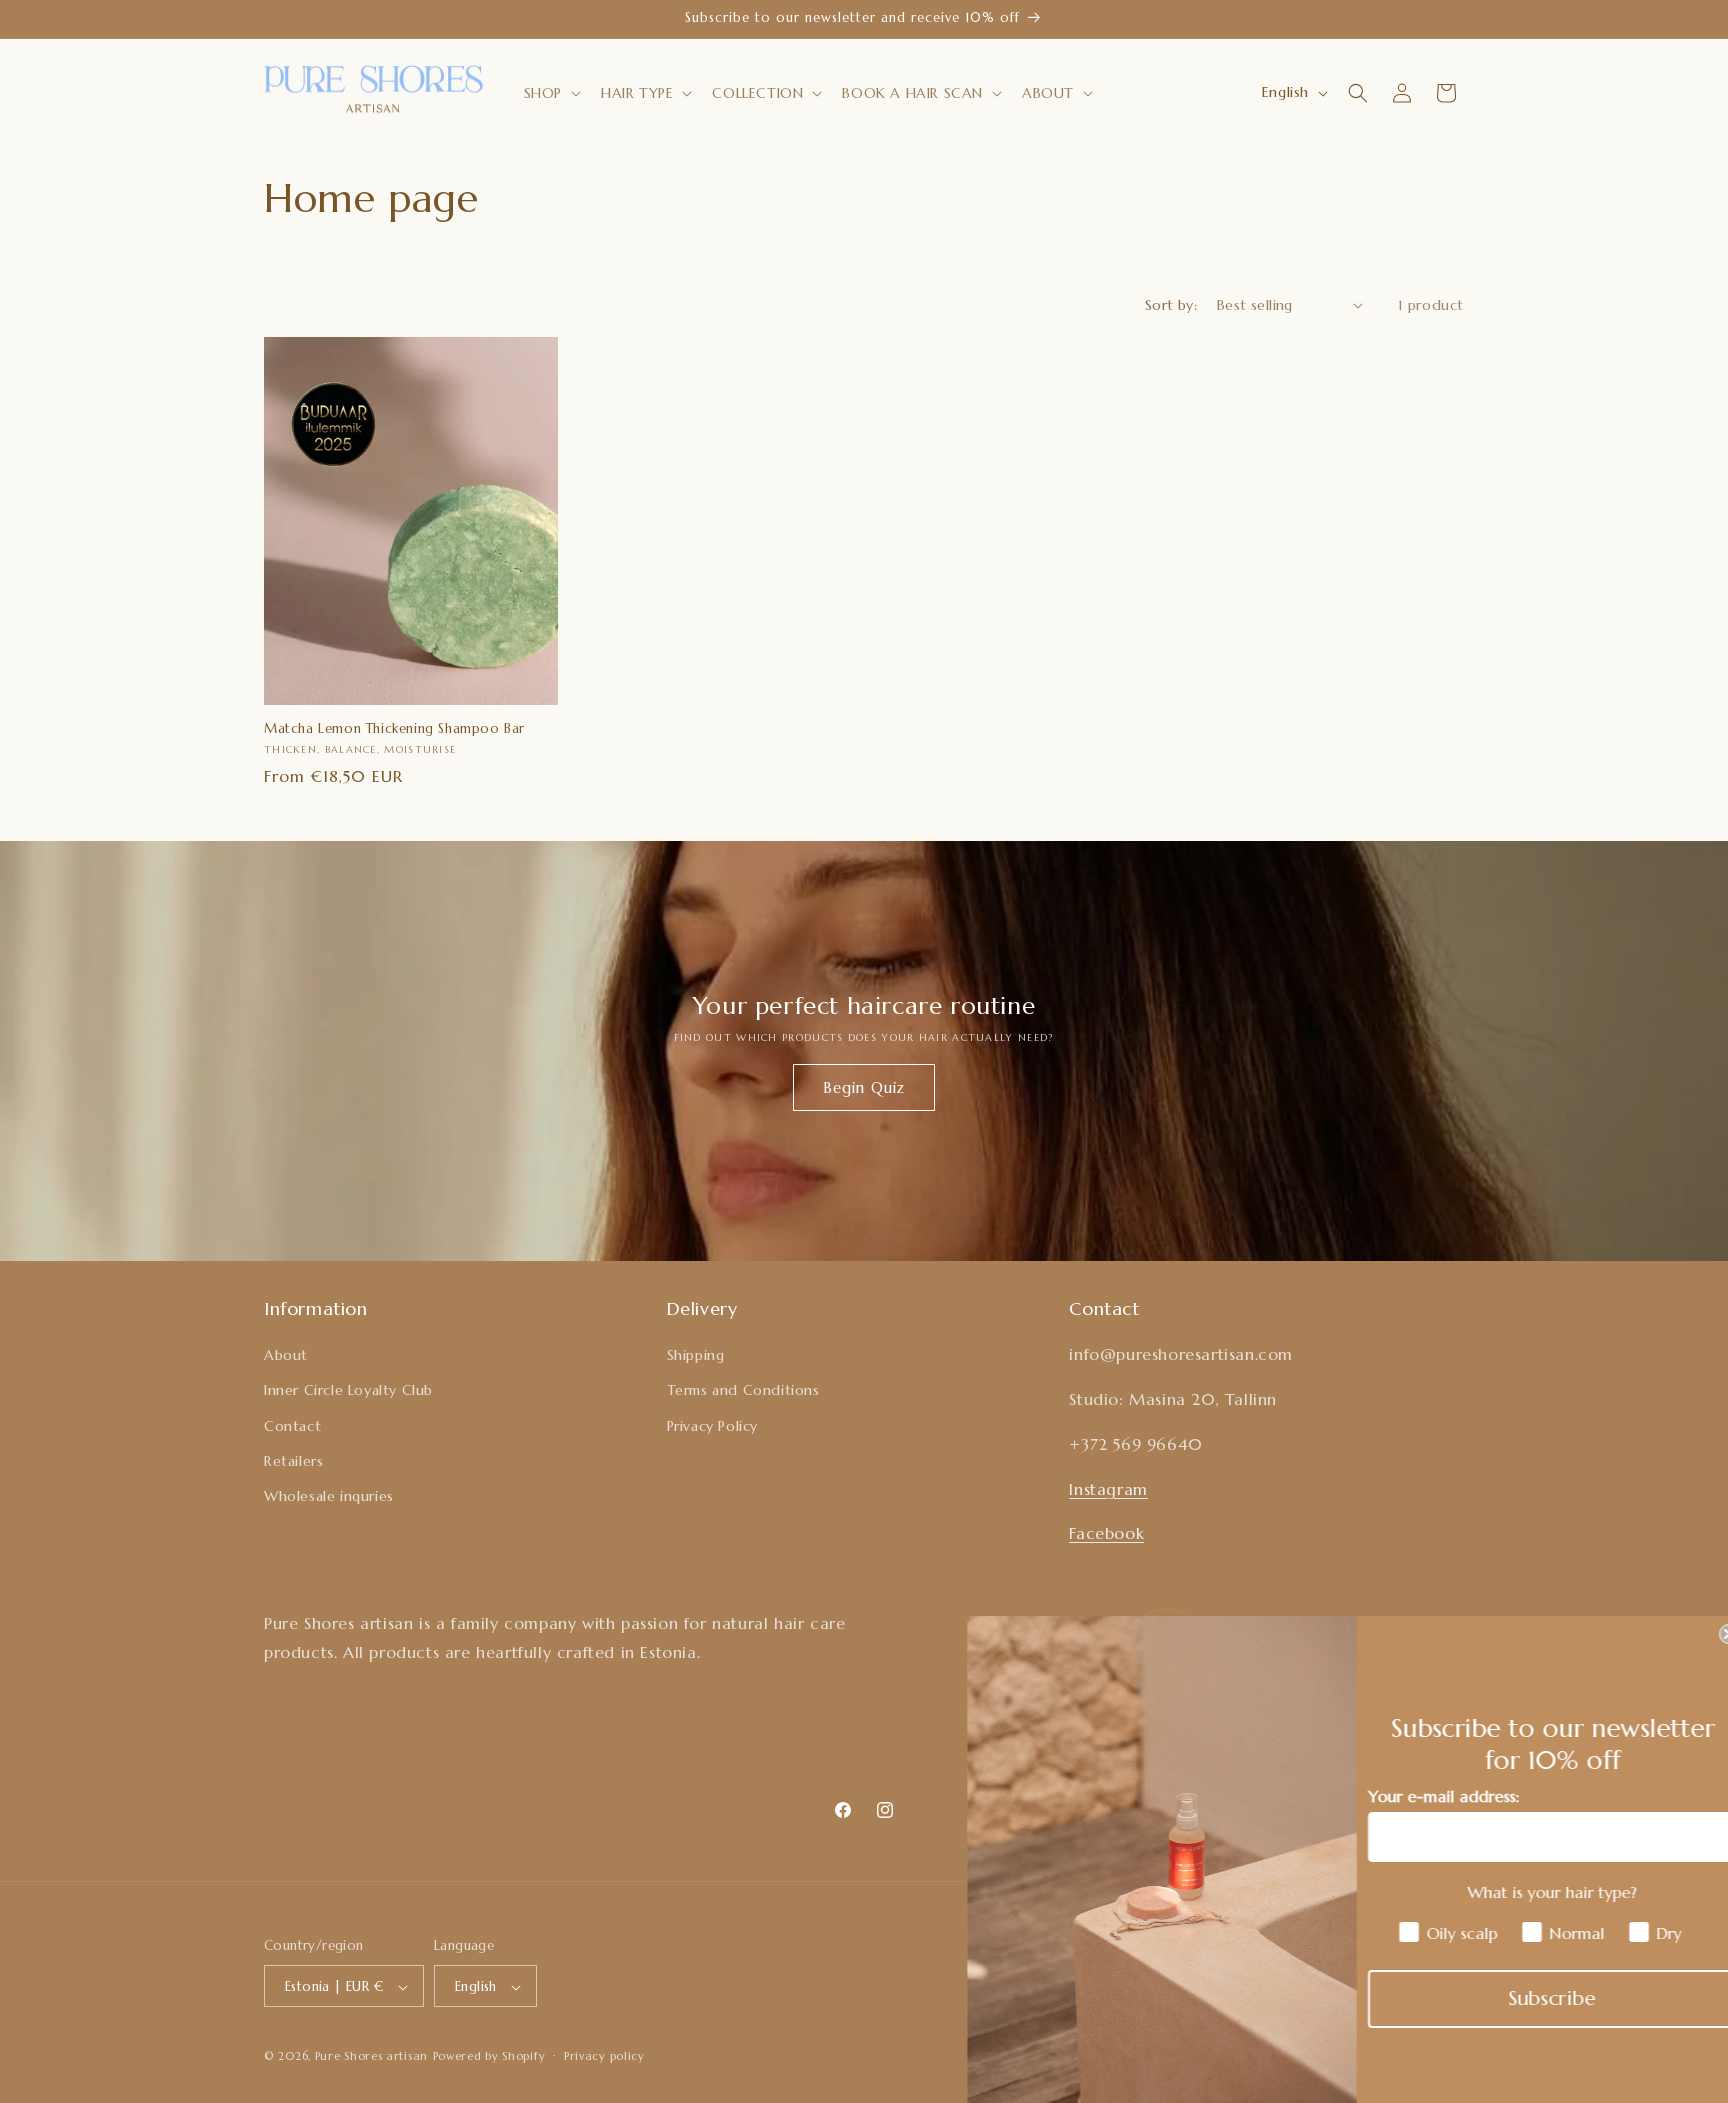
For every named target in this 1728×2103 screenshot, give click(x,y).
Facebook (1106, 1534)
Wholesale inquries (329, 1496)
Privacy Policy (712, 1426)
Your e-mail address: (1424, 1796)
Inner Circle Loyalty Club (348, 1391)
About (286, 1356)
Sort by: (1171, 305)
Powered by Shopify (489, 2057)
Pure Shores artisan (371, 2057)
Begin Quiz (864, 1086)
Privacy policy (604, 2056)
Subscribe (1533, 1998)
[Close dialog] (1710, 1634)
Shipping (696, 1356)
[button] (550, 93)
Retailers (293, 1461)
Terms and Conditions (743, 1391)
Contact (292, 1426)
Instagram (1108, 1489)
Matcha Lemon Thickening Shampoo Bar (394, 729)
